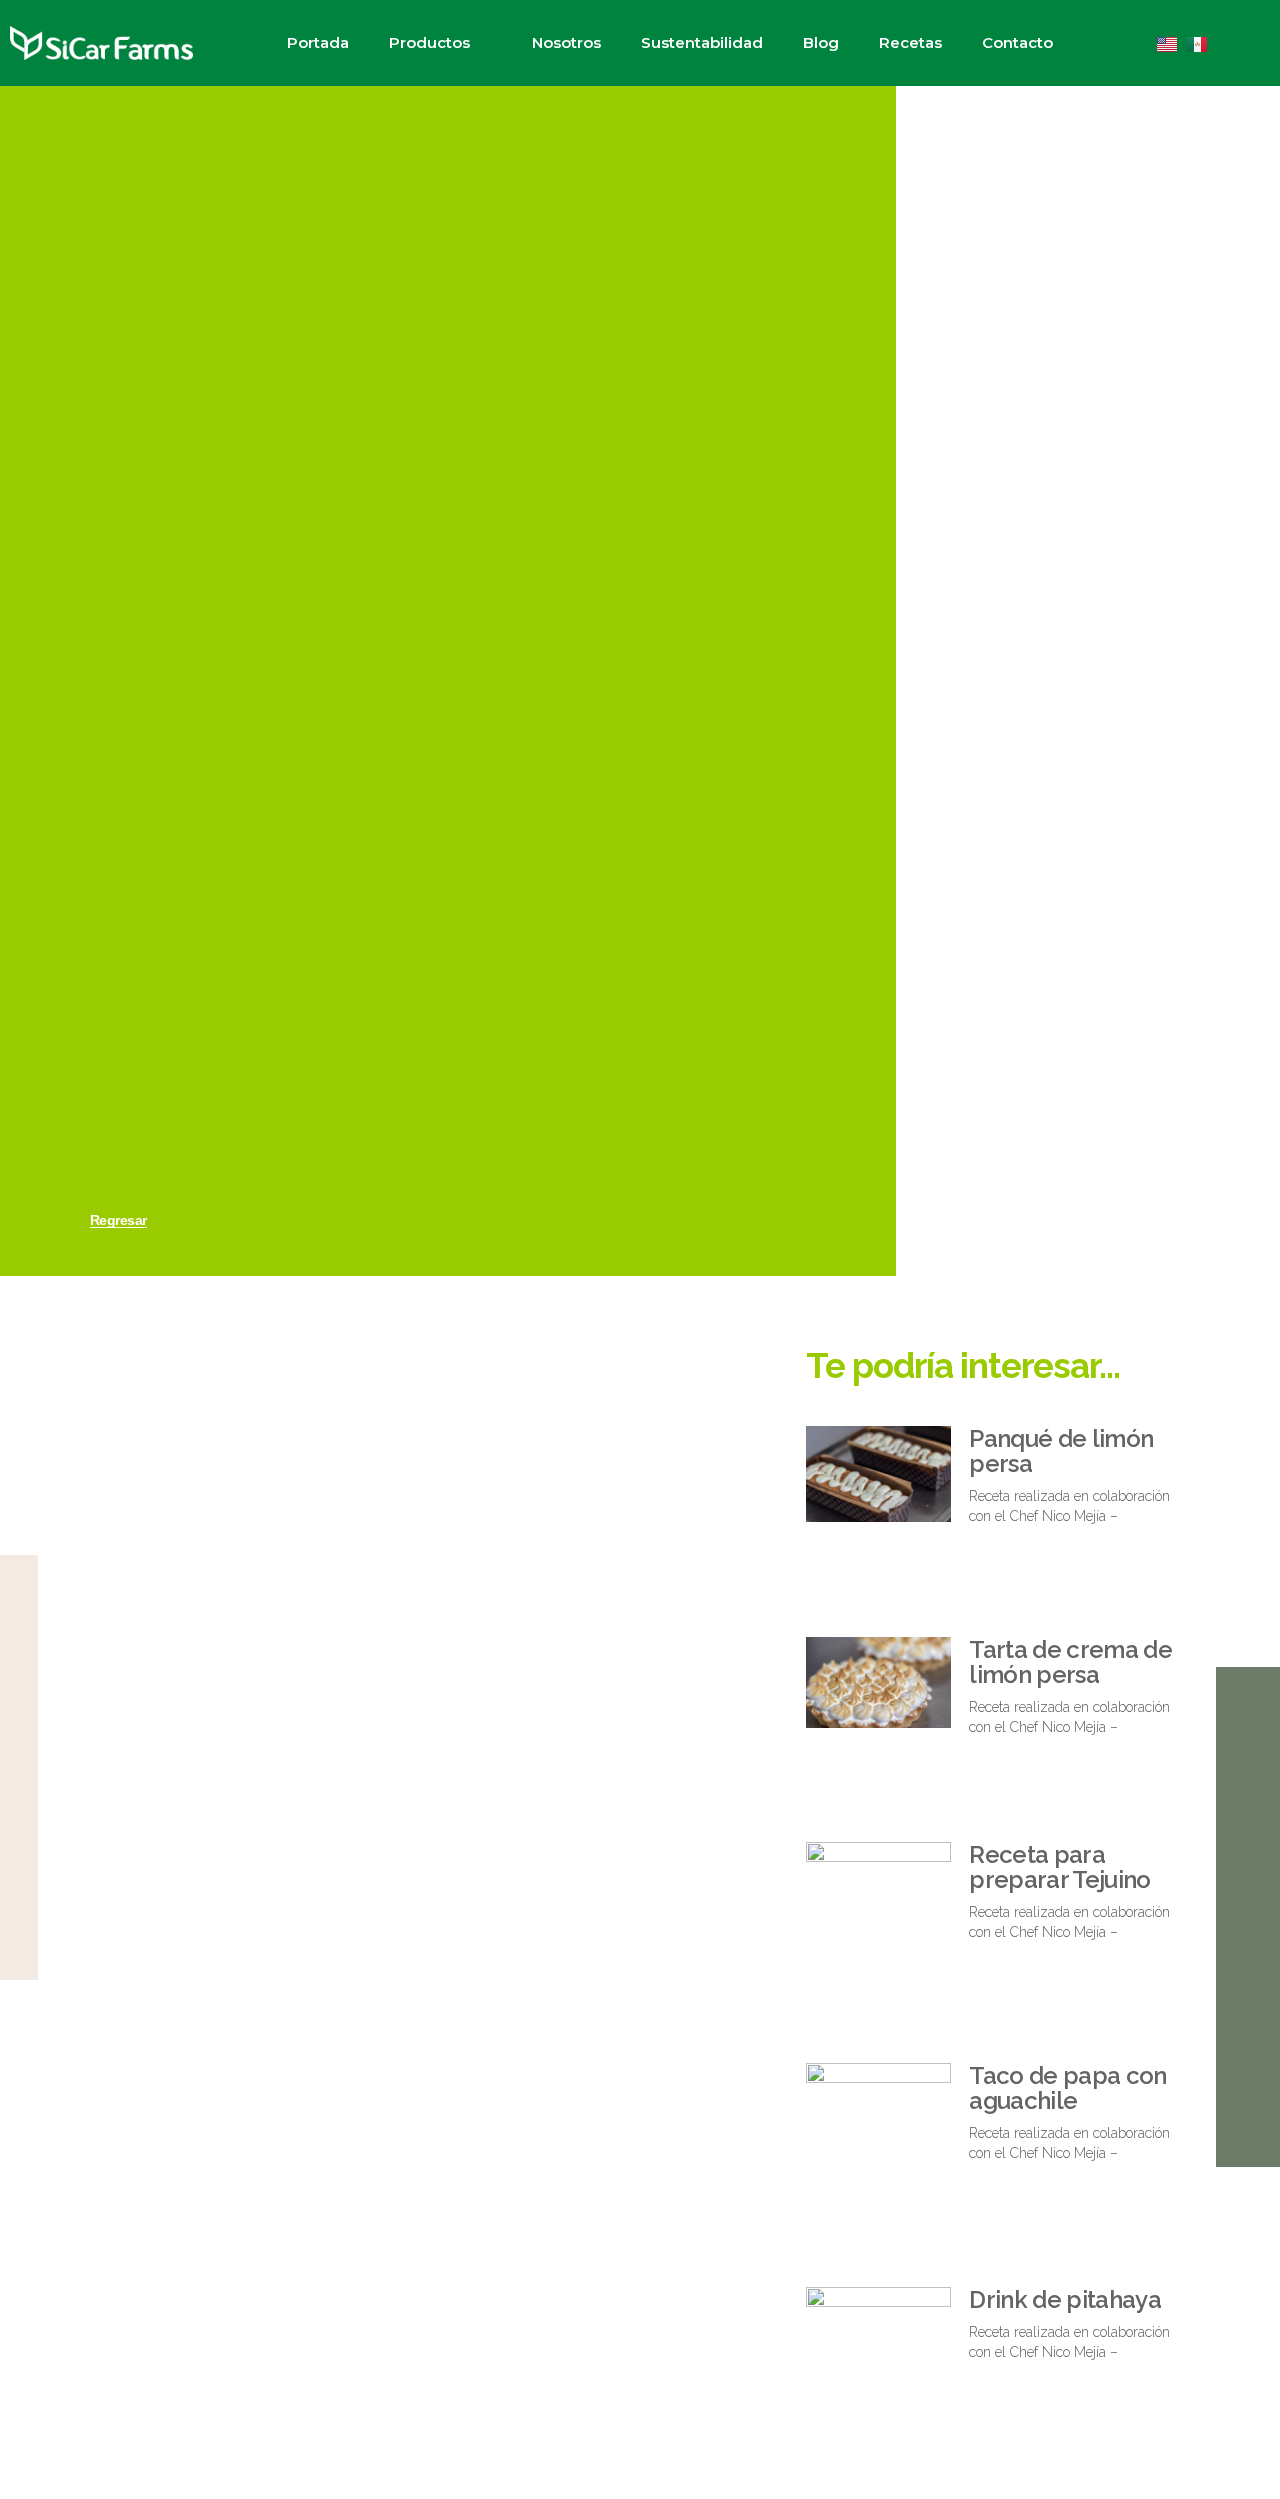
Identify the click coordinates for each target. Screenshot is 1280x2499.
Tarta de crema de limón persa (1070, 1662)
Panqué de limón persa (1061, 1451)
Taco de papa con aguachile (1067, 2088)
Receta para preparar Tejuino (1059, 1867)
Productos (429, 42)
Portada (318, 42)
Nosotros (566, 42)
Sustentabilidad (702, 42)
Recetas (910, 42)
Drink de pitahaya (1064, 2299)
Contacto (1017, 42)
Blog (821, 42)
